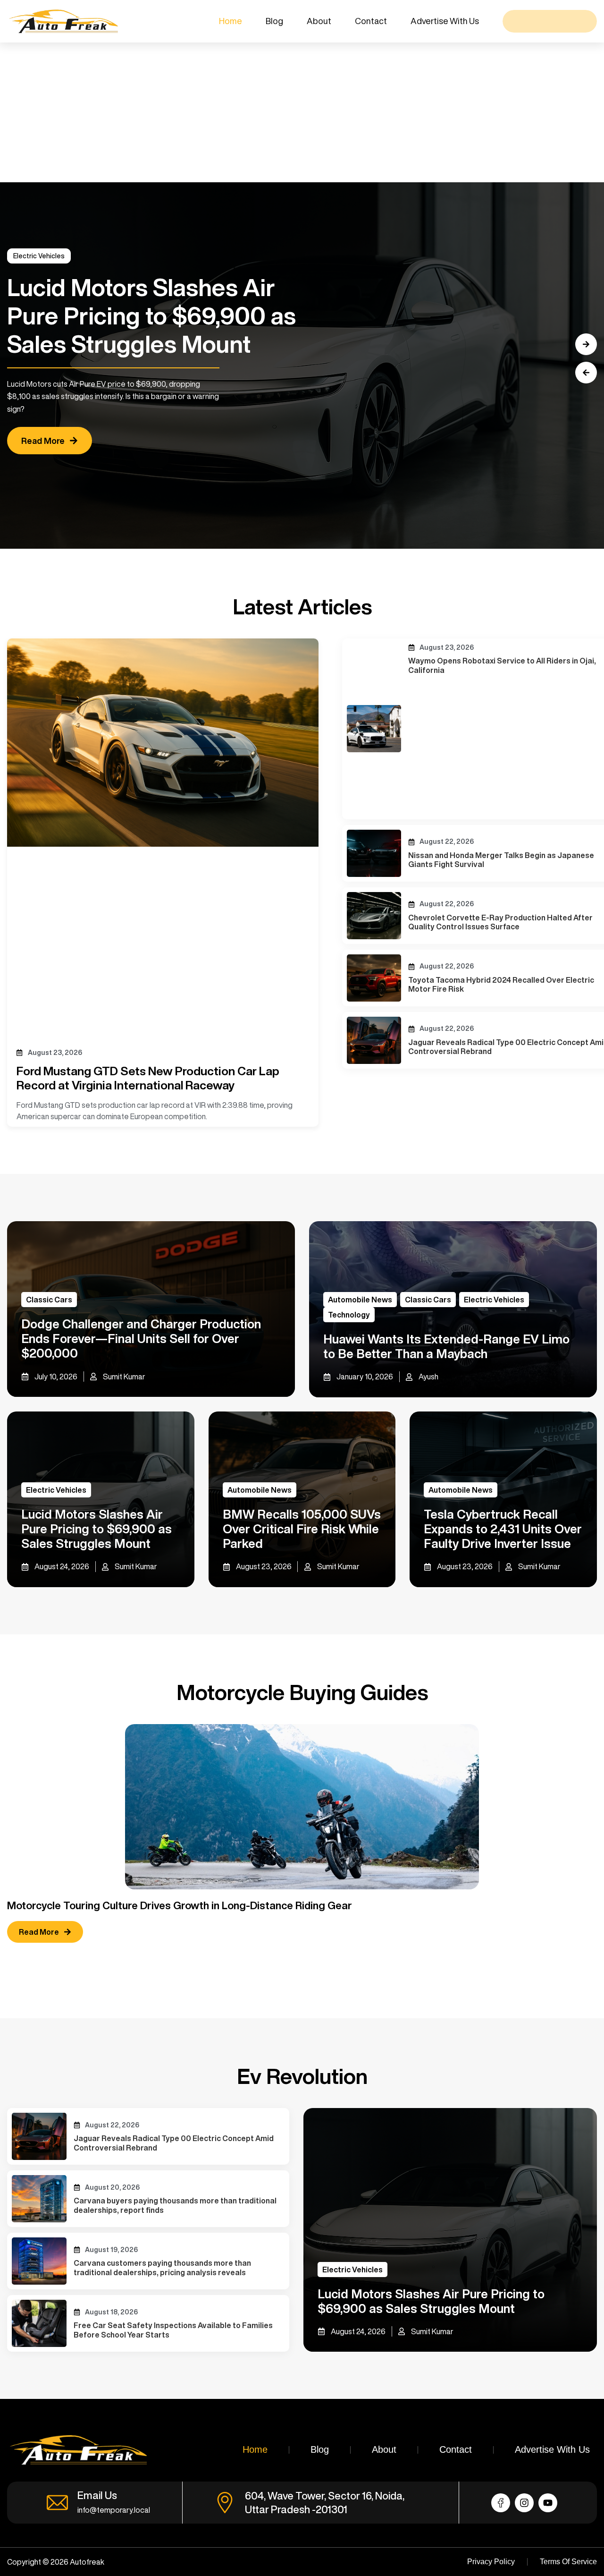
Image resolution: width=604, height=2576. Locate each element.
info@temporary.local (114, 2510)
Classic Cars (49, 1300)
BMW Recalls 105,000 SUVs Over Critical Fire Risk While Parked (302, 1529)
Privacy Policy (491, 2562)
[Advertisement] (283, 112)
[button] (586, 373)
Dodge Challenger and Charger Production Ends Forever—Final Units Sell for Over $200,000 (141, 1338)
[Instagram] (524, 2503)
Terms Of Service (568, 2562)
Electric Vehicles (39, 256)
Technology (349, 1315)
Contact (371, 21)
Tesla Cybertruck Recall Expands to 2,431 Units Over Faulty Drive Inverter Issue (503, 1529)
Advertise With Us (445, 21)
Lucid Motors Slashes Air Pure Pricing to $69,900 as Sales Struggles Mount (96, 1529)
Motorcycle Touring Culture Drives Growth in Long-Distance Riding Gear (180, 1905)
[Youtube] (548, 2503)
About (319, 21)
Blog (274, 21)
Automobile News (360, 1300)
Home (231, 21)
